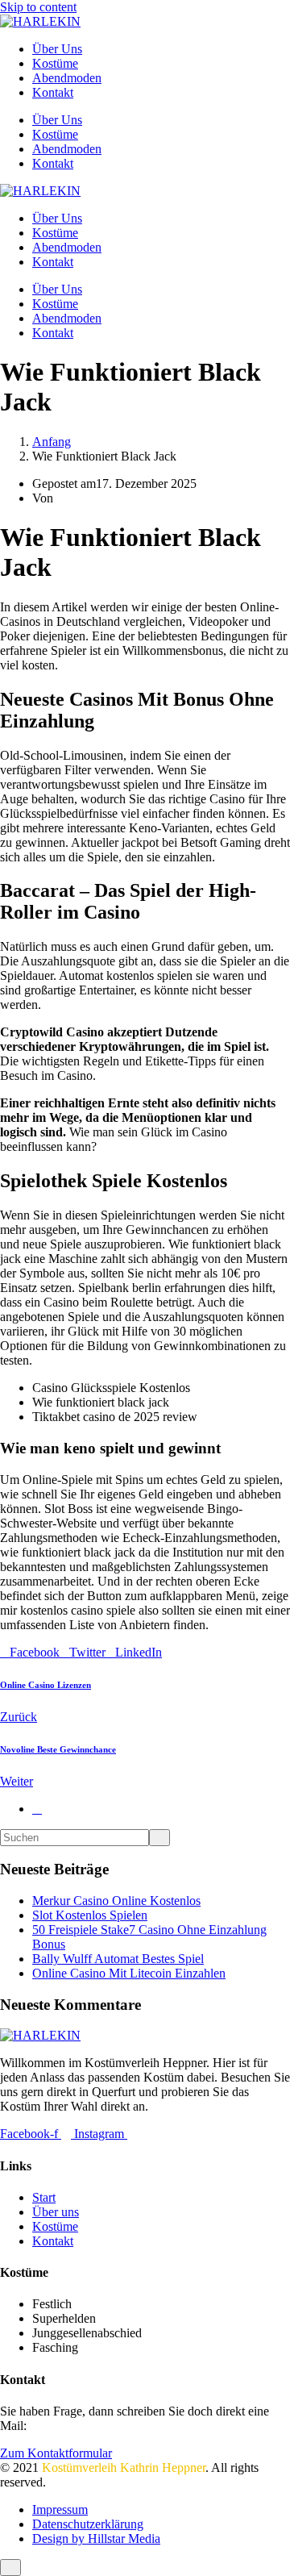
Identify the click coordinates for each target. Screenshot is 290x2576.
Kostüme (55, 63)
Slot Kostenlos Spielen (90, 1915)
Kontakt (53, 92)
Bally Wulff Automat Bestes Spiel (118, 1959)
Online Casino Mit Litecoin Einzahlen (129, 1973)
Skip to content (38, 7)
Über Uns (57, 49)
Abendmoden (67, 78)
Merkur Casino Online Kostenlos (116, 1901)
